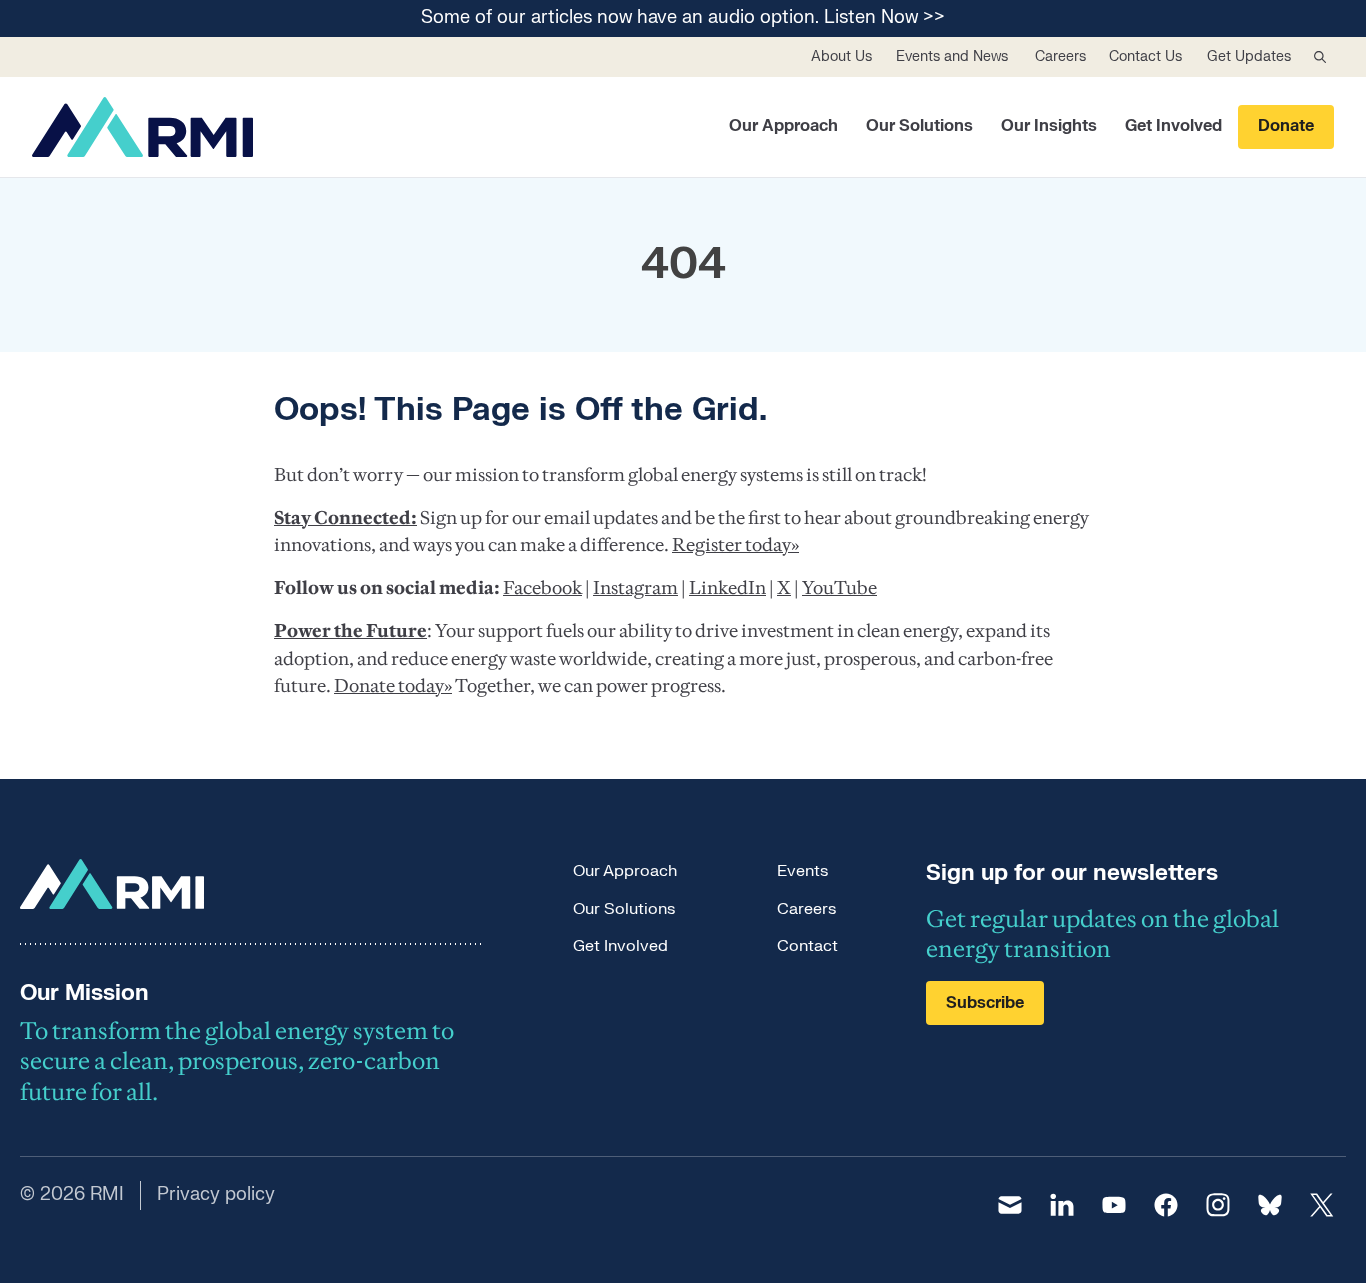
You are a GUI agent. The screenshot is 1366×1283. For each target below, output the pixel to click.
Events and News (952, 56)
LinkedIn (727, 587)
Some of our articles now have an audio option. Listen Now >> (683, 18)
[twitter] (1322, 1205)
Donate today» (393, 685)
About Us (841, 56)
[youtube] (1114, 1205)
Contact (807, 946)
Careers (1060, 56)
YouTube (839, 587)
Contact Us (1145, 56)
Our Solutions (919, 126)
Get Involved (1173, 126)
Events (802, 871)
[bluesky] (1270, 1205)
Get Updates (1249, 56)
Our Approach (783, 126)
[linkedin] (1062, 1205)
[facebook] (1166, 1205)
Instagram (635, 587)
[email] (1010, 1205)
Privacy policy (216, 1194)
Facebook (542, 587)
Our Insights (1049, 126)
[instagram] (1218, 1205)
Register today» (735, 544)
